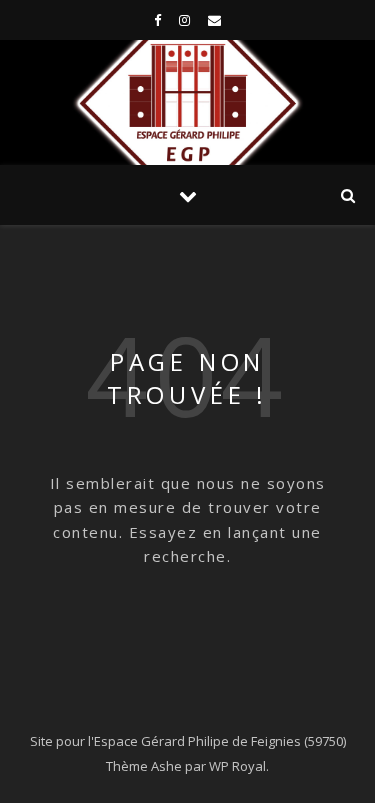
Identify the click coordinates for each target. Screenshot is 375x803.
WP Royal (237, 766)
